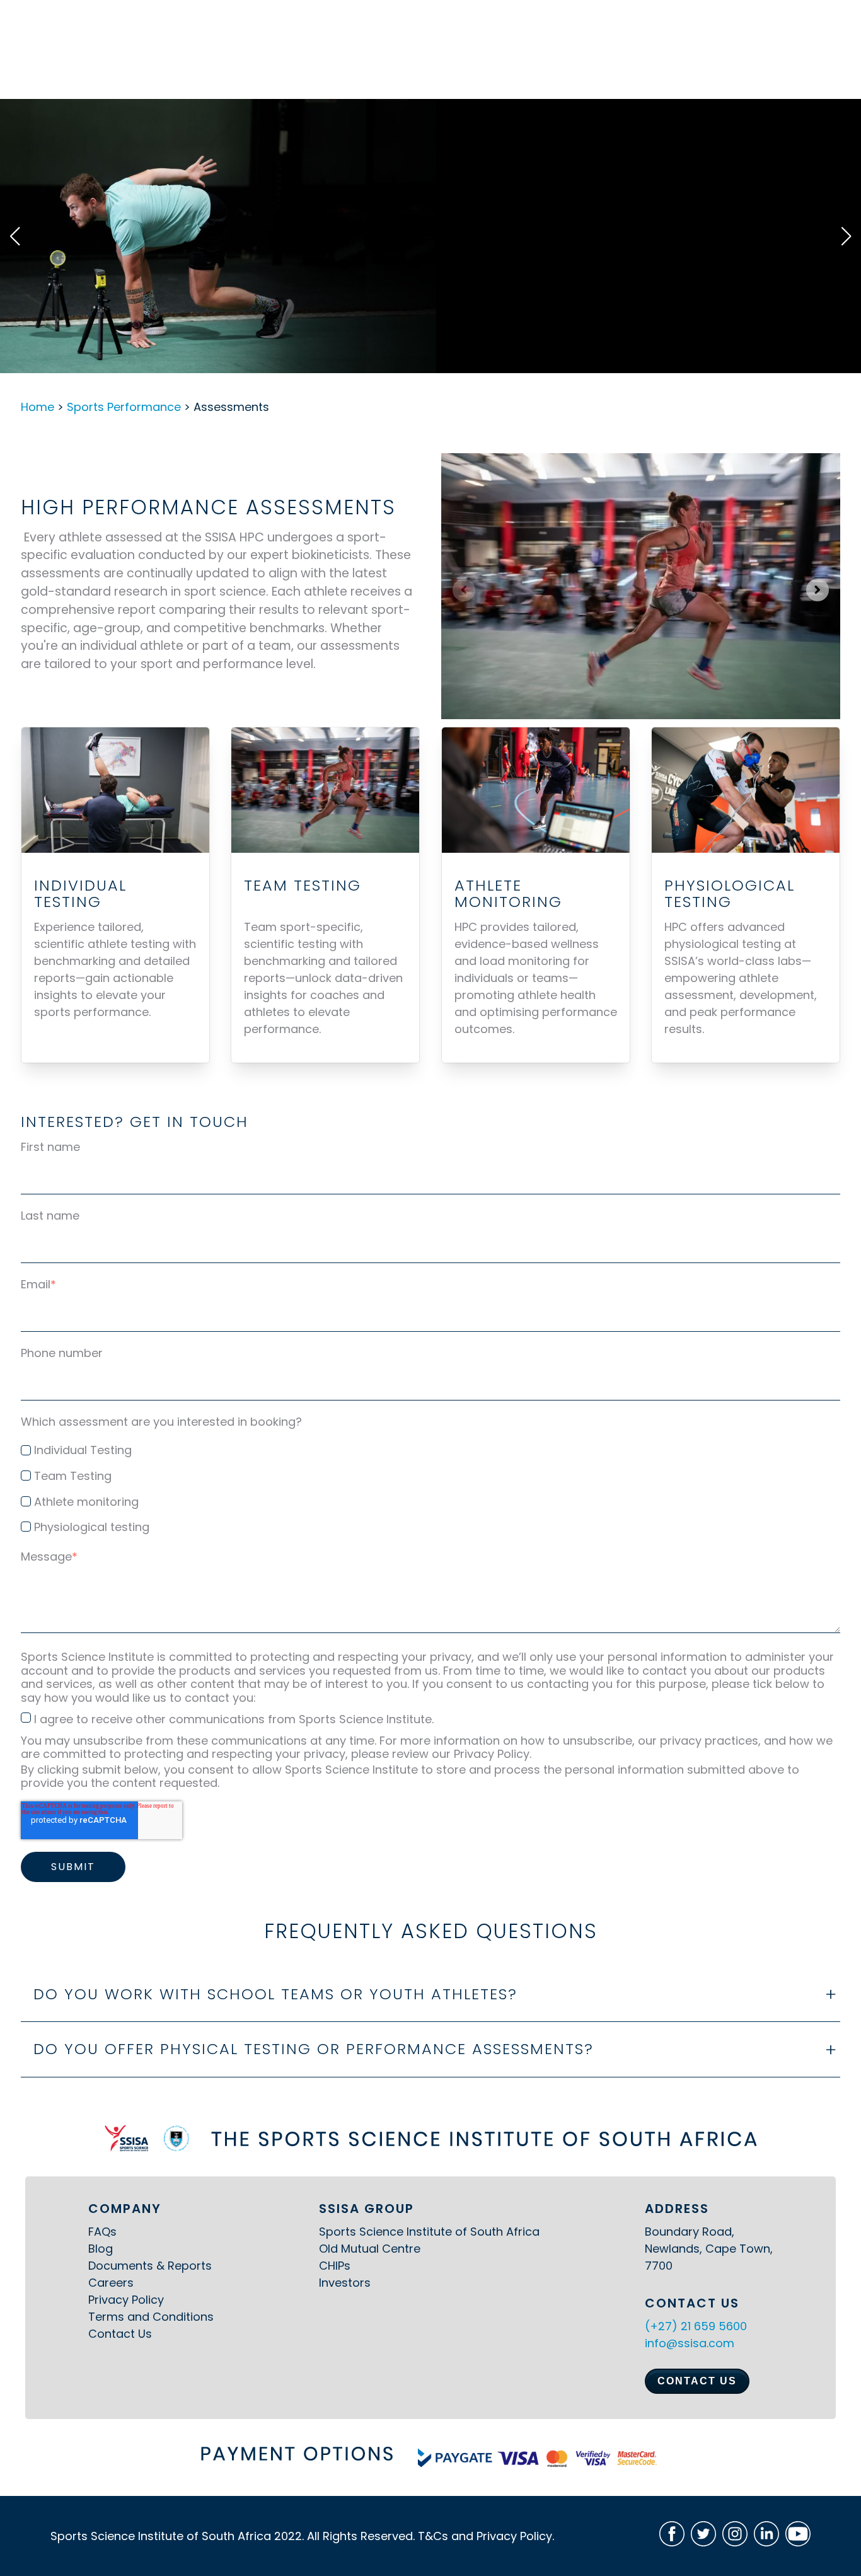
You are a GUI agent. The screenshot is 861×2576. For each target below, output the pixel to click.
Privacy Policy (126, 2300)
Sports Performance (124, 407)
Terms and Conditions (151, 2317)
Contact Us (120, 2334)
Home (38, 407)
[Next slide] (818, 590)
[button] (15, 236)
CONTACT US (697, 2381)
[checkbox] (430, 1486)
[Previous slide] (464, 590)
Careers (111, 2283)
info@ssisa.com (690, 2343)
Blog (101, 2249)
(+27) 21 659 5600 (696, 2326)
